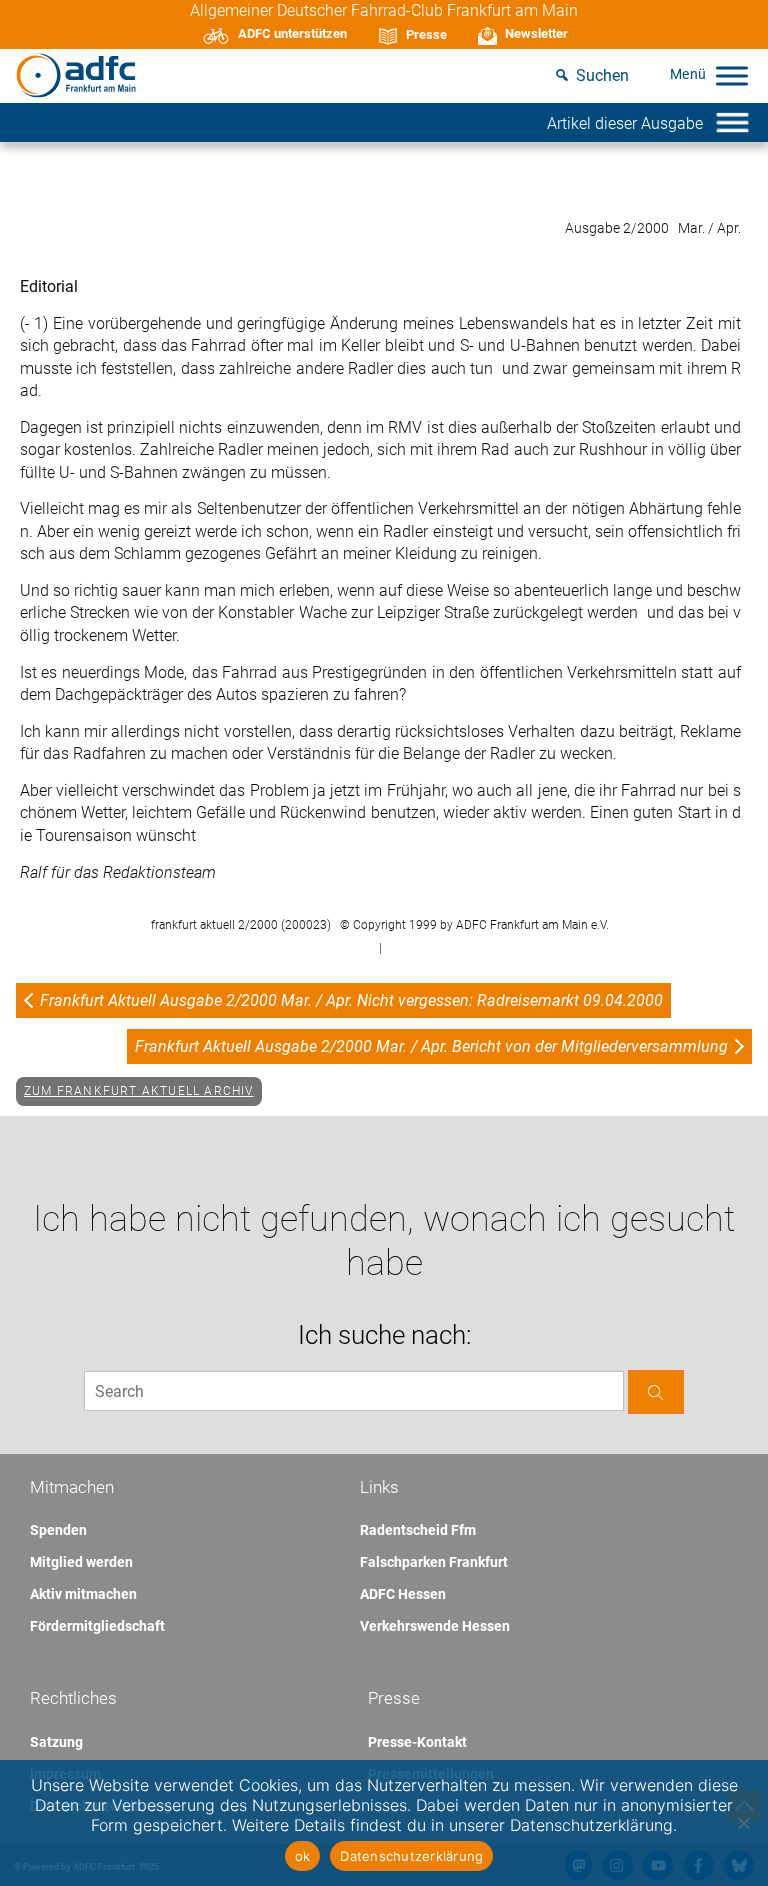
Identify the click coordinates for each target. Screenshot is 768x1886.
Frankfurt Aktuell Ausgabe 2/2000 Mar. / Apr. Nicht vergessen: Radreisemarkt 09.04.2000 (351, 1000)
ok (303, 1856)
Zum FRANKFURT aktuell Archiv (139, 1091)
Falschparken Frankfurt (434, 1562)
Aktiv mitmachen (83, 1594)
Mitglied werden (81, 1562)
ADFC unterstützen (292, 33)
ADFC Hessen (403, 1594)
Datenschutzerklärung (411, 1856)
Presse (426, 34)
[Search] (656, 1391)
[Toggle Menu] (732, 75)
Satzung (56, 1742)
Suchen (602, 75)
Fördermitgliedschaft (97, 1626)
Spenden (58, 1530)
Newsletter (536, 33)
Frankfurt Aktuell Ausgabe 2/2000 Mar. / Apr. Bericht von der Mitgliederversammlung (431, 1046)
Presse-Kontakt (417, 1742)
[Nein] (743, 1823)
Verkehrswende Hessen (435, 1626)
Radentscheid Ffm (418, 1530)
